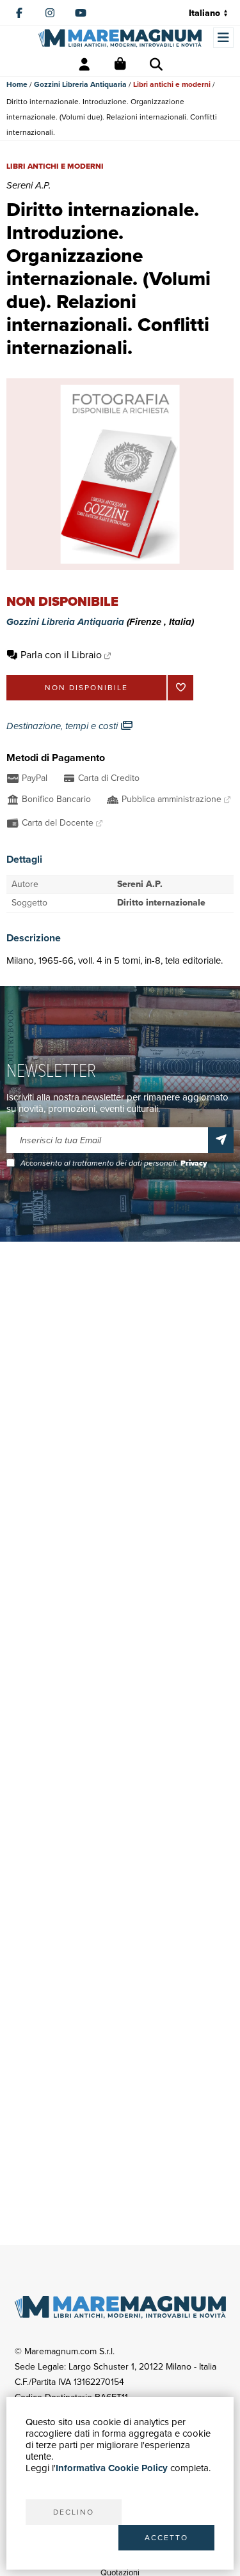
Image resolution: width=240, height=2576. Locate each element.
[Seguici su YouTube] (81, 13)
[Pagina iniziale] (120, 38)
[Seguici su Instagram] (50, 13)
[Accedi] (84, 65)
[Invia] (221, 1140)
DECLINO (74, 2512)
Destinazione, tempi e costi (63, 726)
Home (17, 84)
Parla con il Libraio (61, 655)
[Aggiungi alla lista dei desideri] (180, 688)
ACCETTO (166, 2538)
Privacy (194, 1163)
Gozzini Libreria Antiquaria (80, 84)
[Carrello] (120, 65)
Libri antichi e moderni (172, 84)
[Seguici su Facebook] (19, 13)
